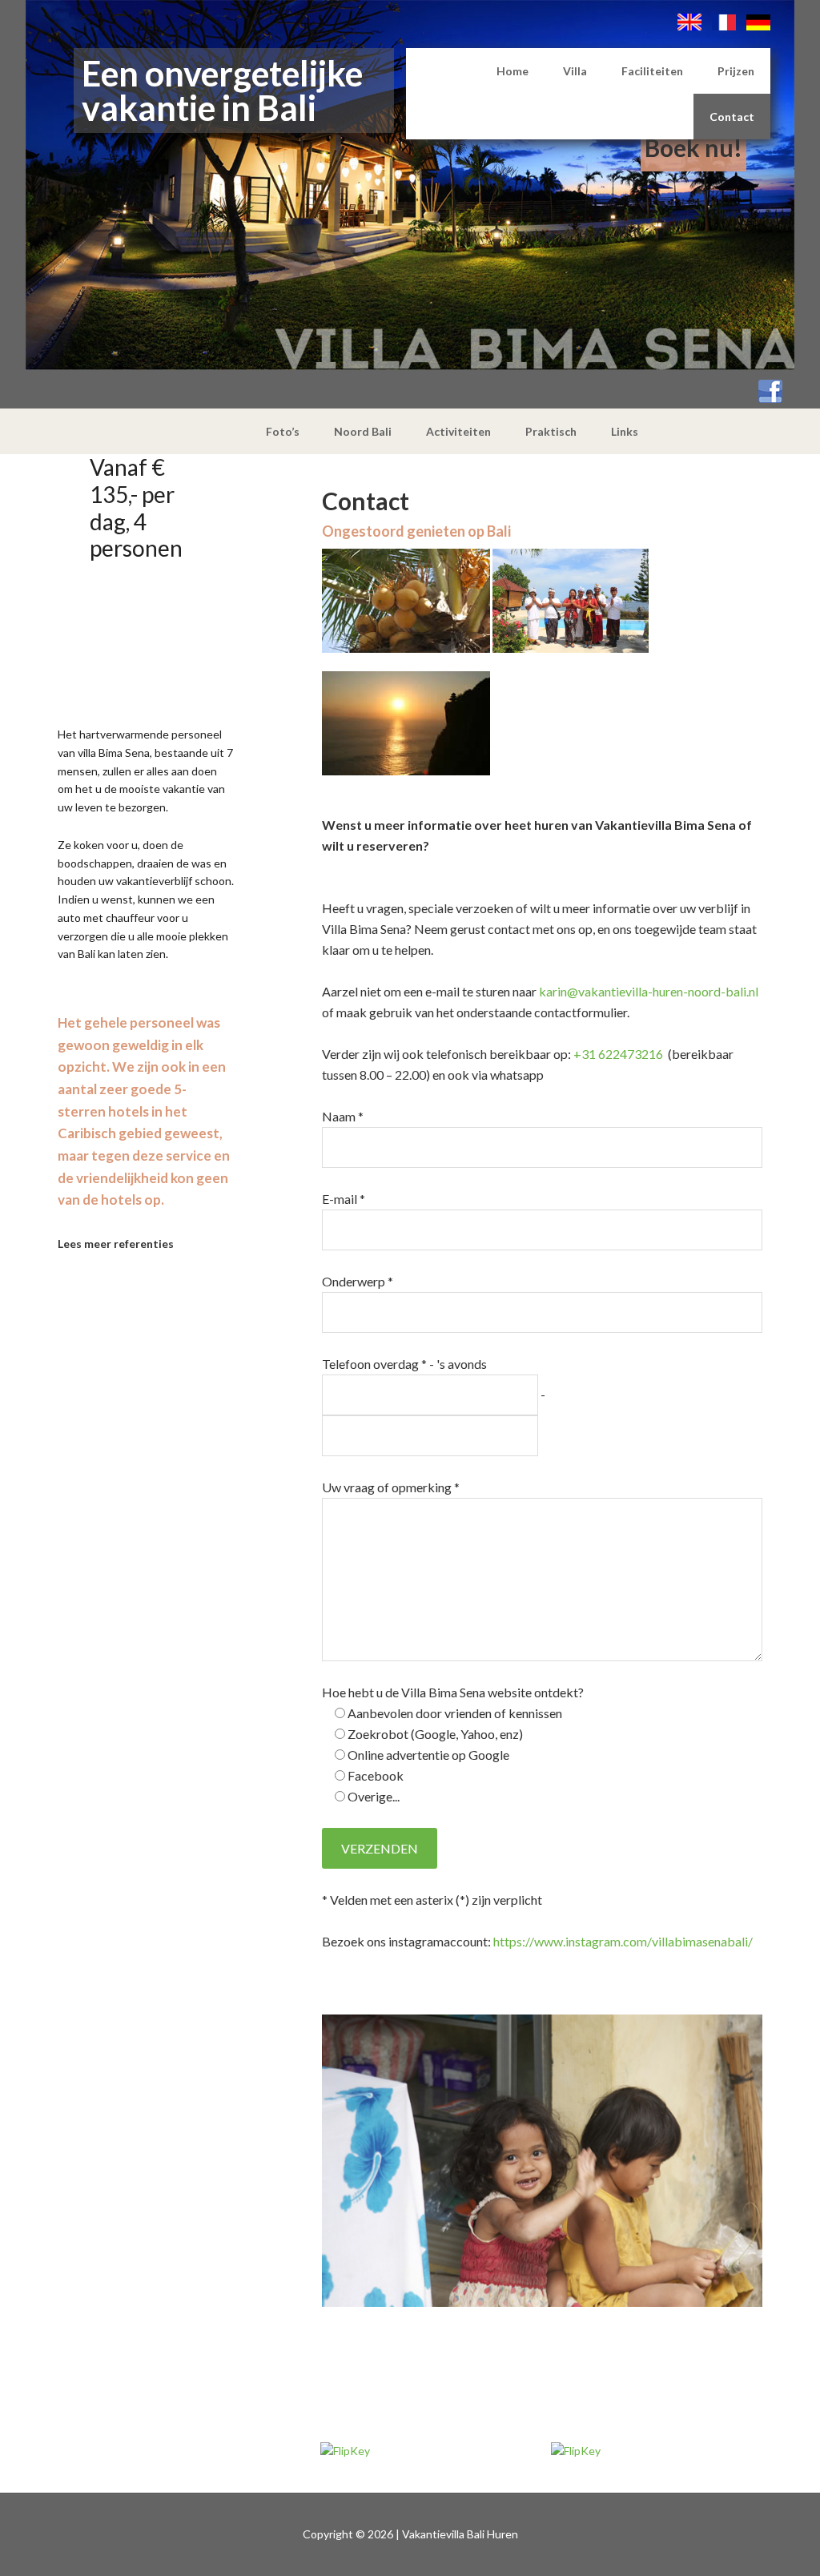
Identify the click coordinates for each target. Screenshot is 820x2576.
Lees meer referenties (116, 1244)
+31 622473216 (618, 1054)
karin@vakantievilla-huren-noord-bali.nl (649, 991)
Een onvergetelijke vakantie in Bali (222, 91)
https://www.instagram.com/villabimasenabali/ (623, 1941)
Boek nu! (693, 147)
